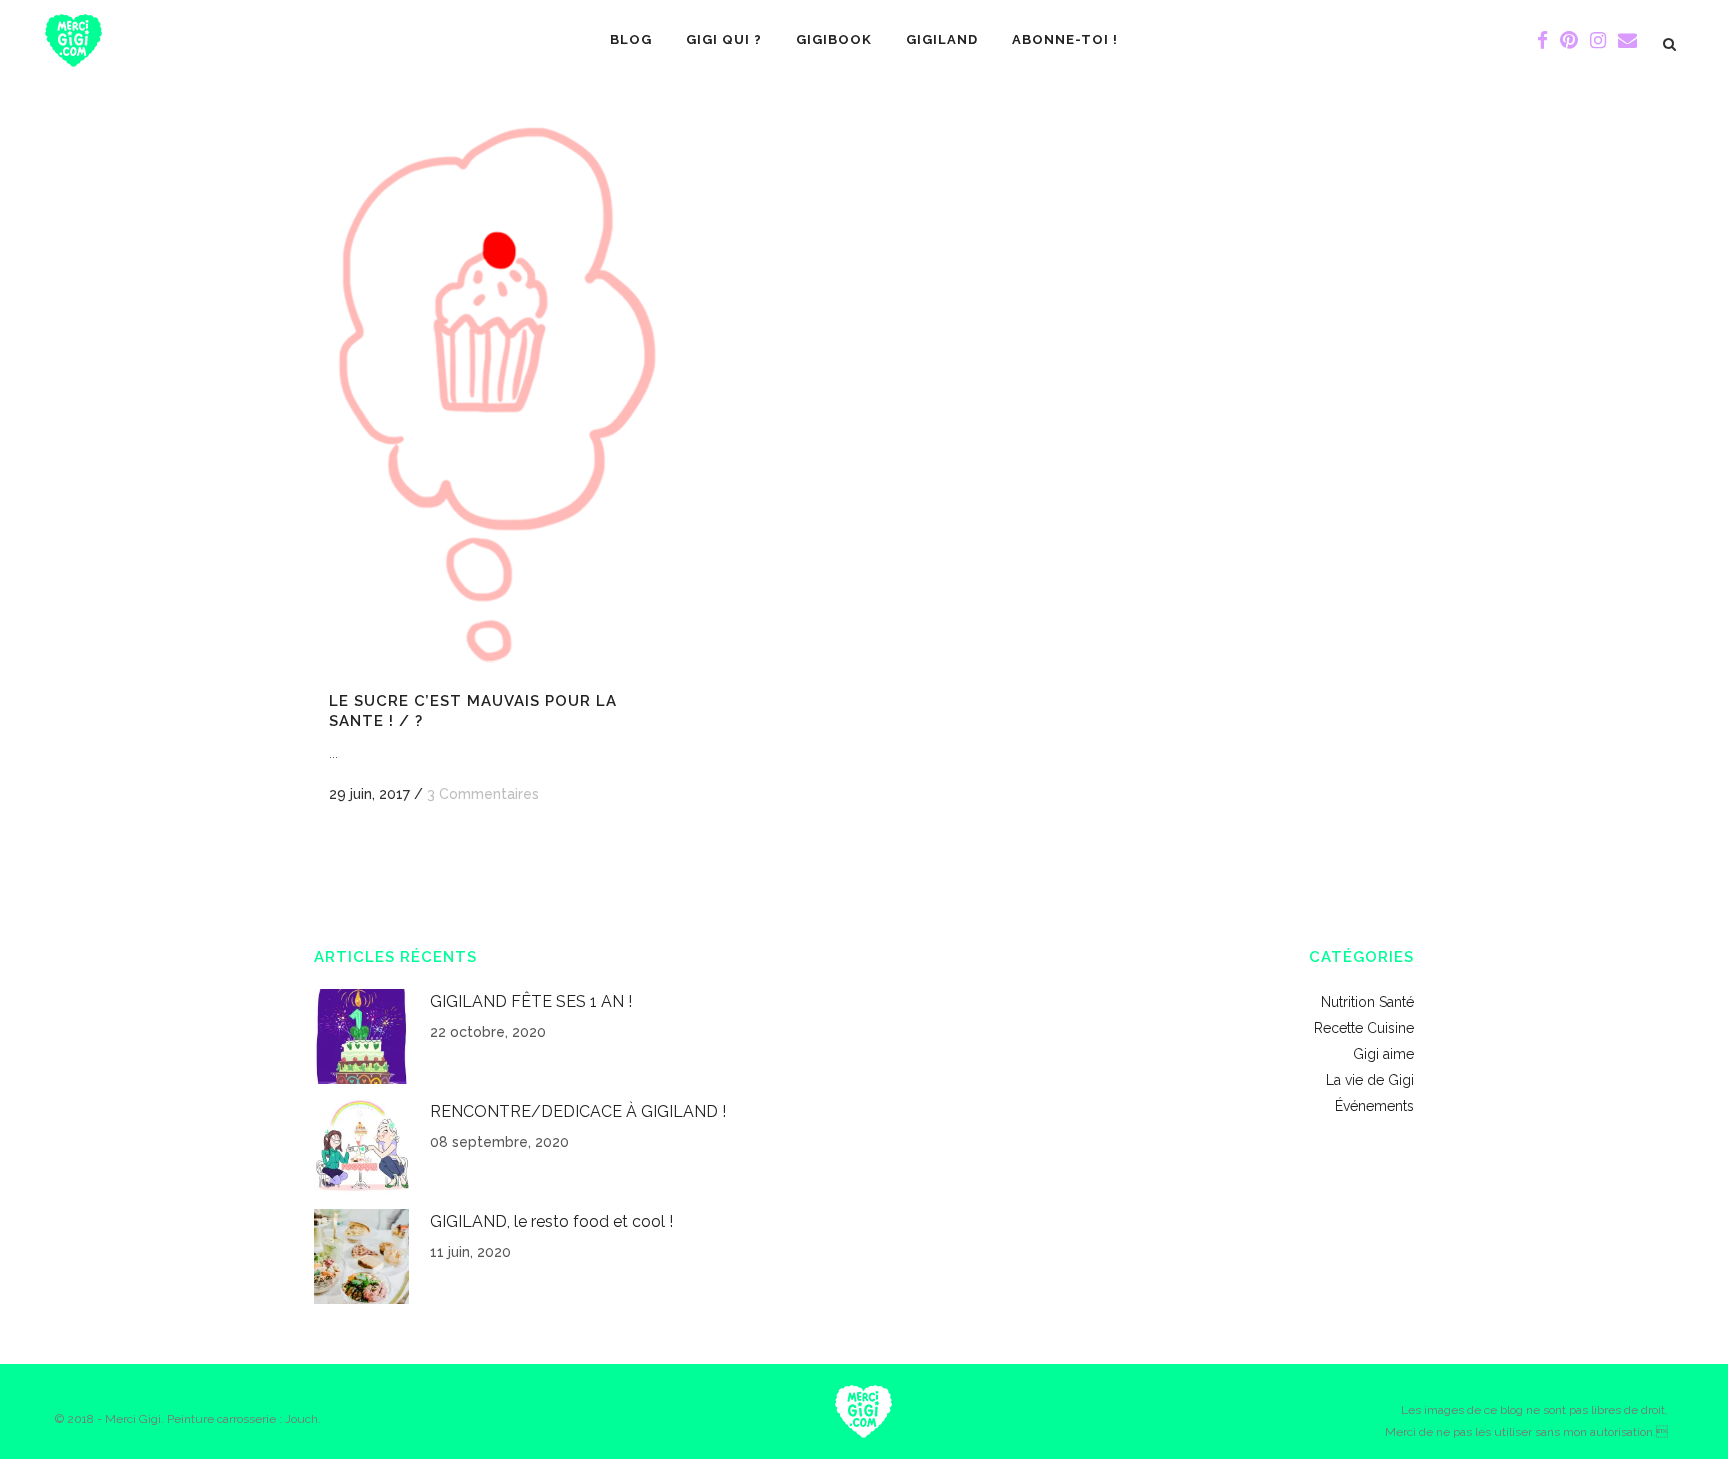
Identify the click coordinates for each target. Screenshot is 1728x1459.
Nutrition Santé (1367, 1002)
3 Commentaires (483, 794)
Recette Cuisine (1364, 1028)
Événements (1374, 1106)
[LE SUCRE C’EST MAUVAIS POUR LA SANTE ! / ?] (485, 400)
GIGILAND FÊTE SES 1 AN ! (531, 1001)
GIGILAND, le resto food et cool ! (551, 1221)
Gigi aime (1383, 1054)
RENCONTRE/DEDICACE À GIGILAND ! (578, 1111)
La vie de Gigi (1370, 1080)
